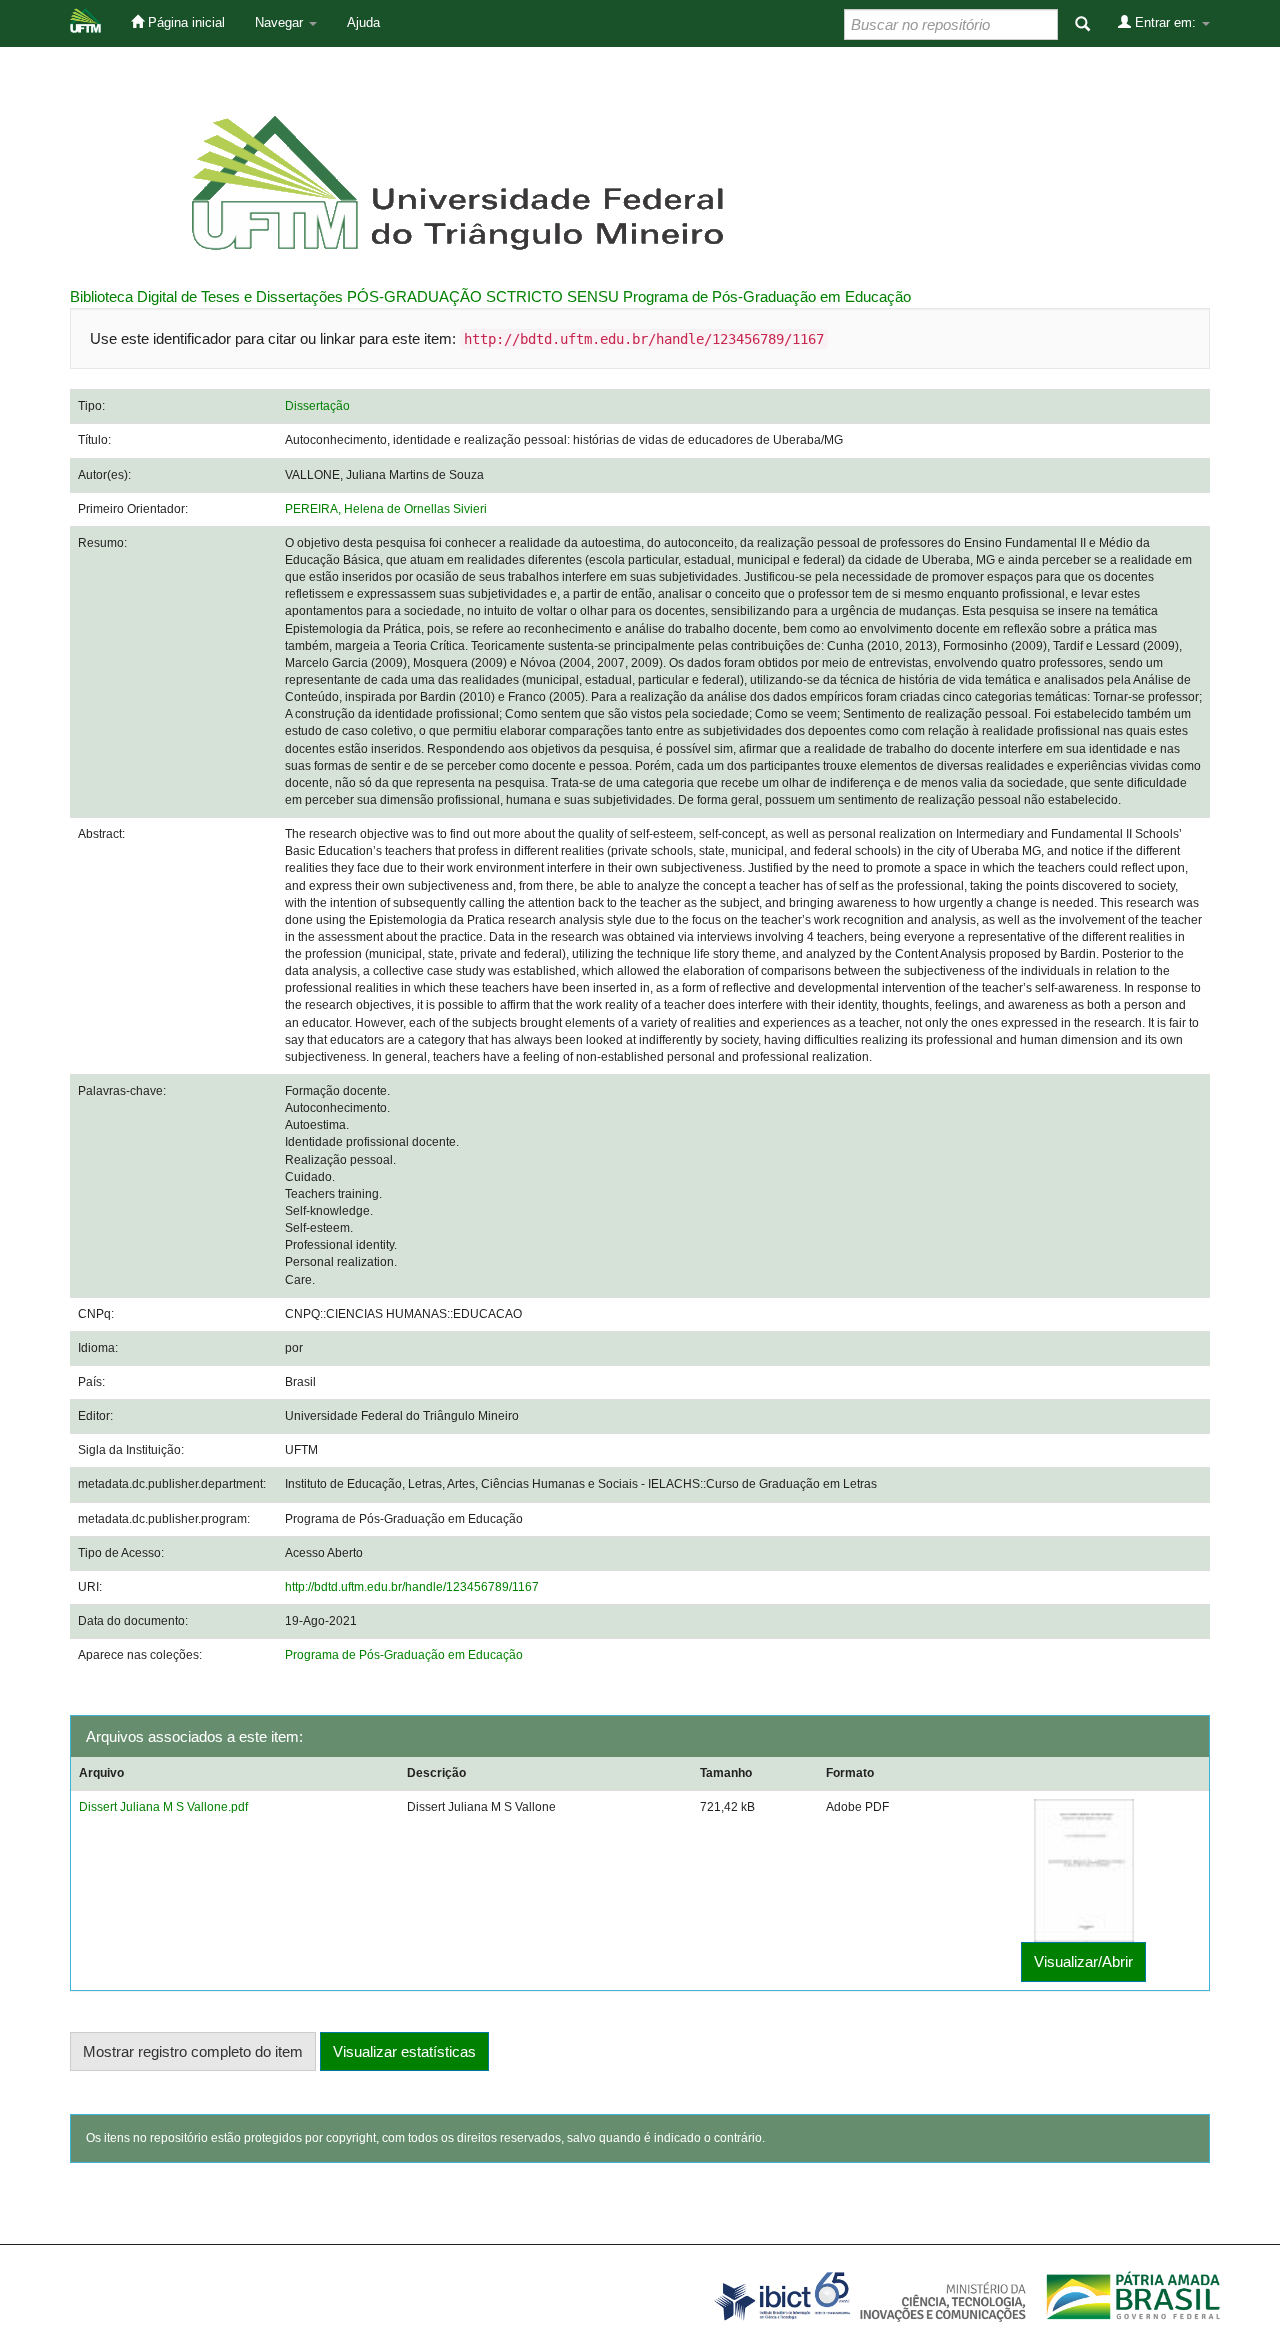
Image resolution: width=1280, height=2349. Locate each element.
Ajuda (363, 22)
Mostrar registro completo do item (193, 2051)
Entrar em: (1165, 22)
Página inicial (184, 22)
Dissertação (317, 406)
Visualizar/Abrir (1083, 1961)
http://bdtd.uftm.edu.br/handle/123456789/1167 (412, 1587)
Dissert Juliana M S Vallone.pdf (163, 1807)
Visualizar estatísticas (404, 2051)
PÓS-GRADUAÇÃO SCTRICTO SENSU (483, 296)
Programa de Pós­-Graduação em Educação (767, 296)
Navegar (281, 22)
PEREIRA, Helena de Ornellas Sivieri (386, 509)
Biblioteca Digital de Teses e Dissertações (206, 296)
